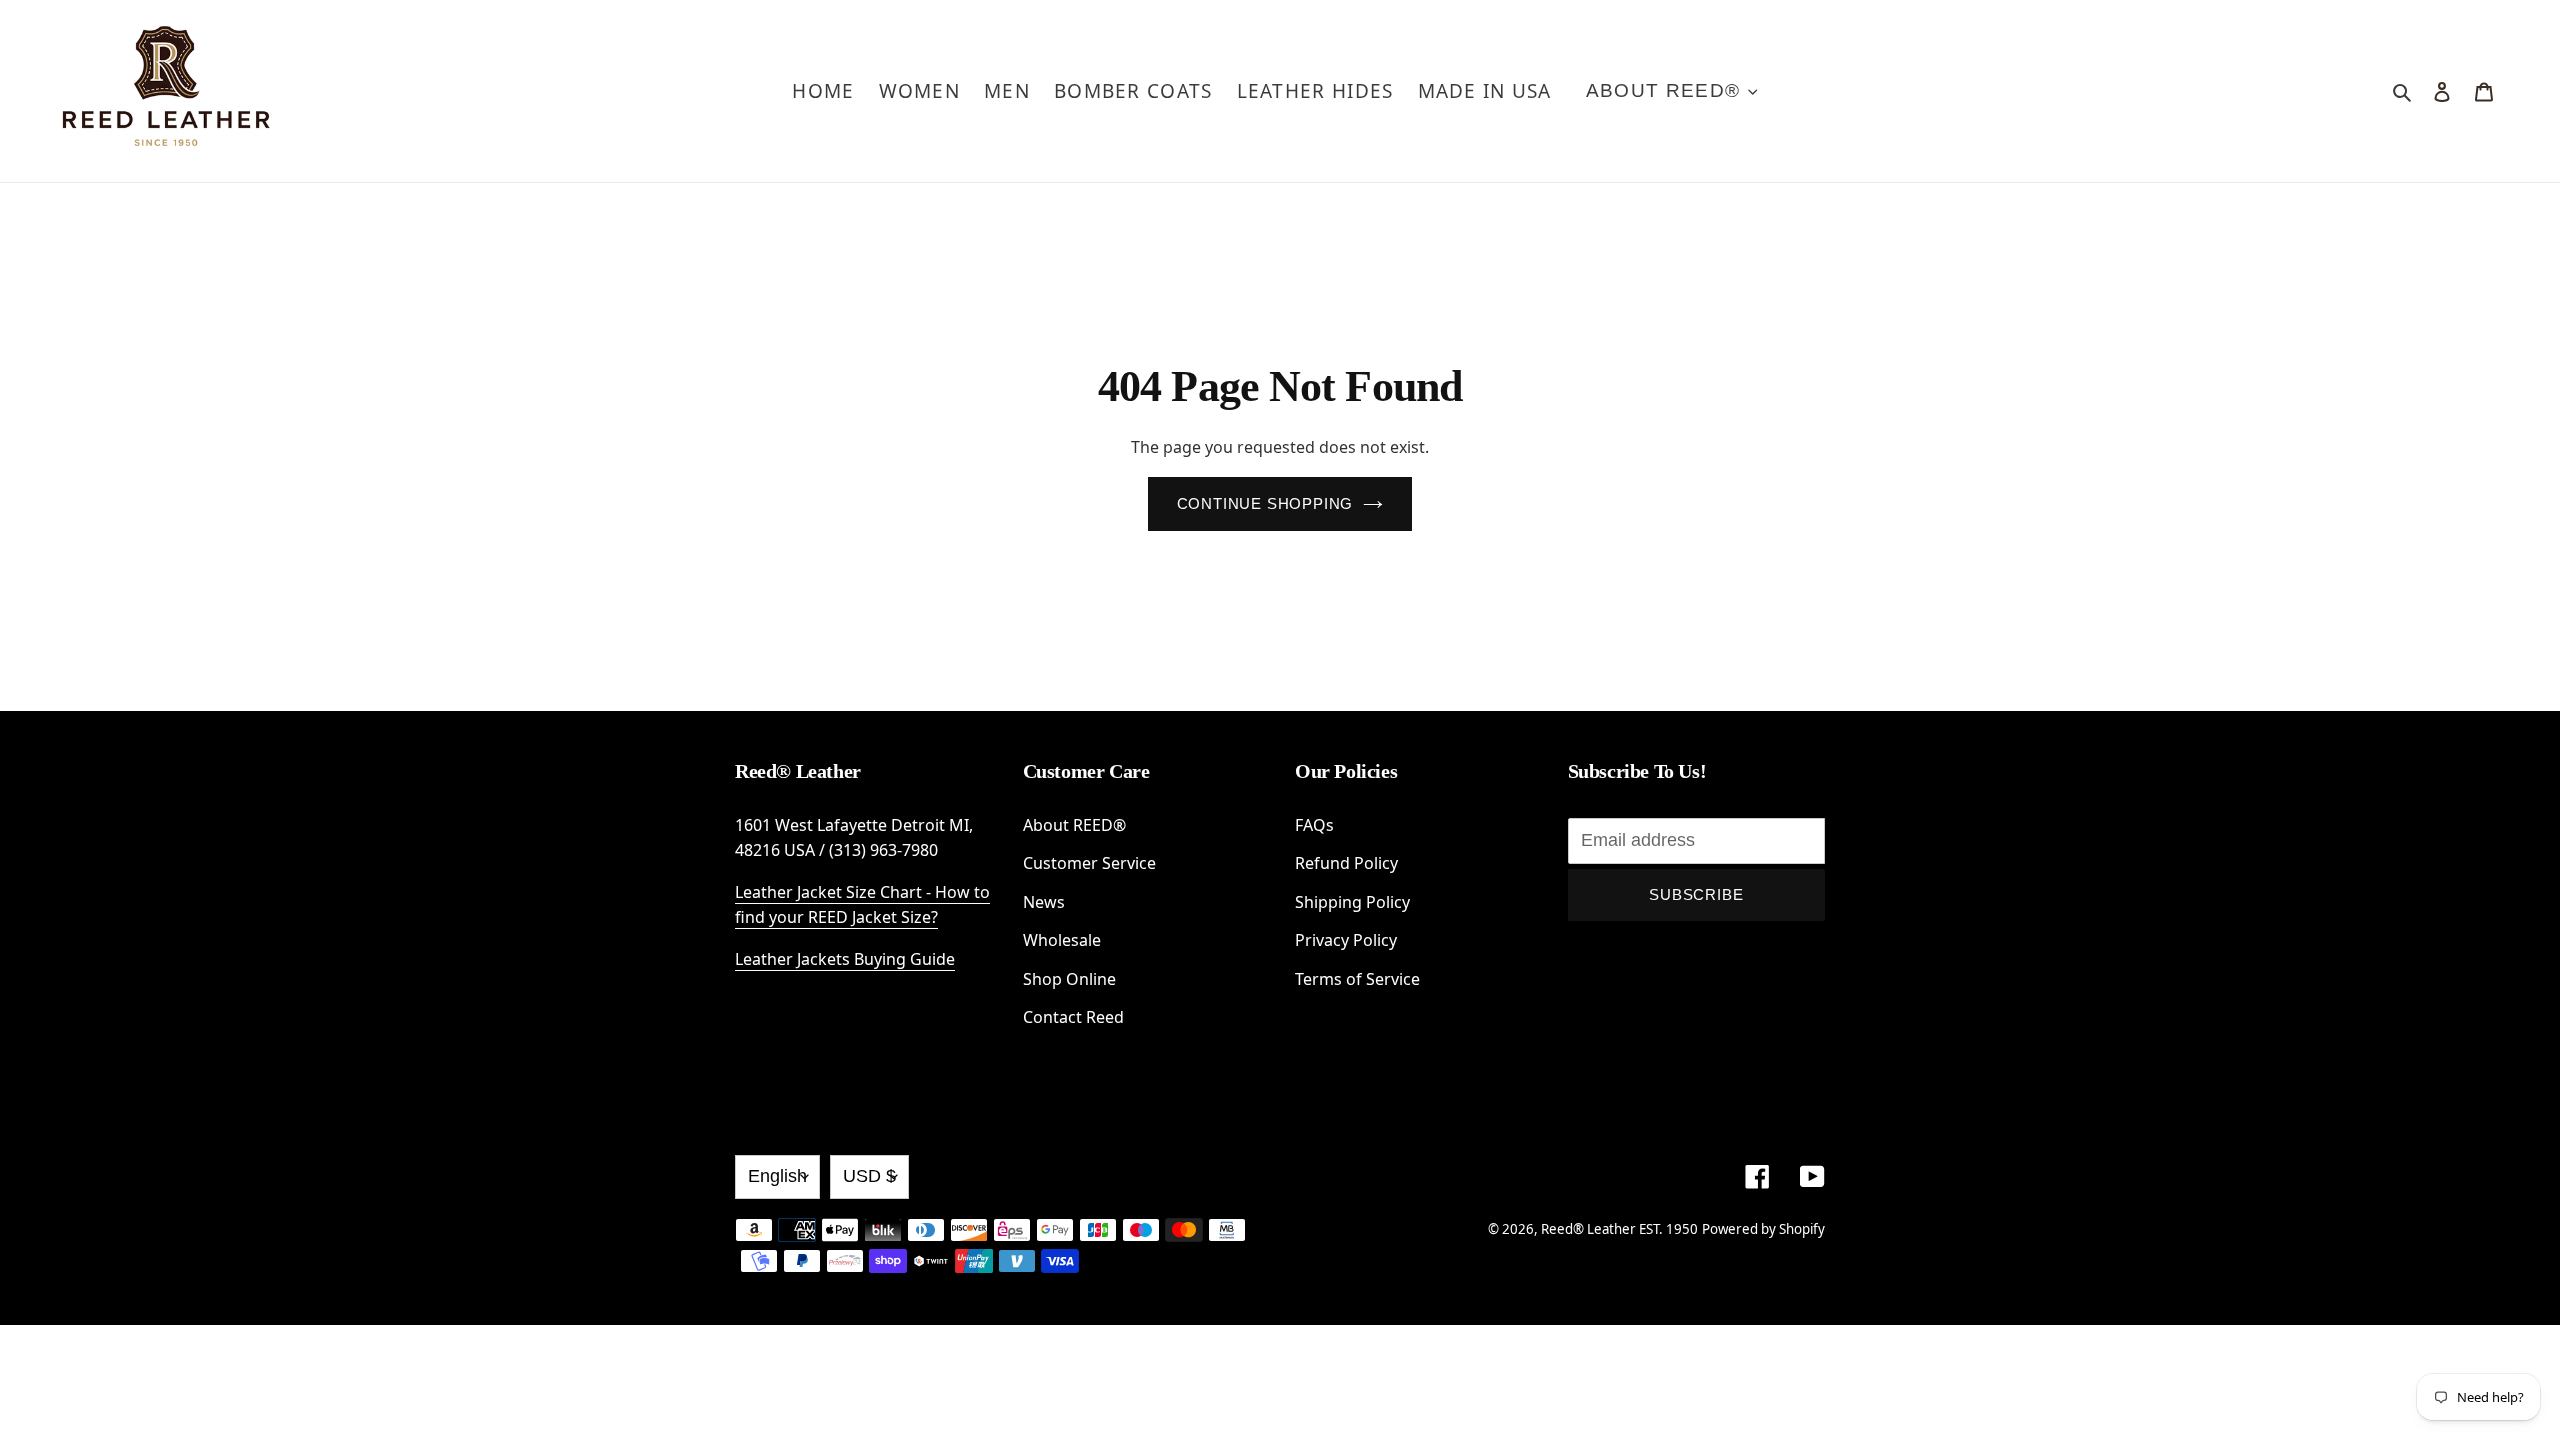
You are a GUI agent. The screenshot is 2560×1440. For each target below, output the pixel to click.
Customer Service (1089, 863)
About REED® (1074, 825)
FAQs (1314, 825)
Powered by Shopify (1763, 1229)
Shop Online (1069, 979)
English (777, 1176)
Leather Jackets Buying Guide (845, 959)
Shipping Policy (1352, 902)
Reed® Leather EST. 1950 (1619, 1229)
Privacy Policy (1346, 940)
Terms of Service (1357, 979)
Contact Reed (1073, 1017)
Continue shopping (1265, 503)
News (1044, 902)
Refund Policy (1346, 863)
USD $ (869, 1176)
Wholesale (1062, 940)
